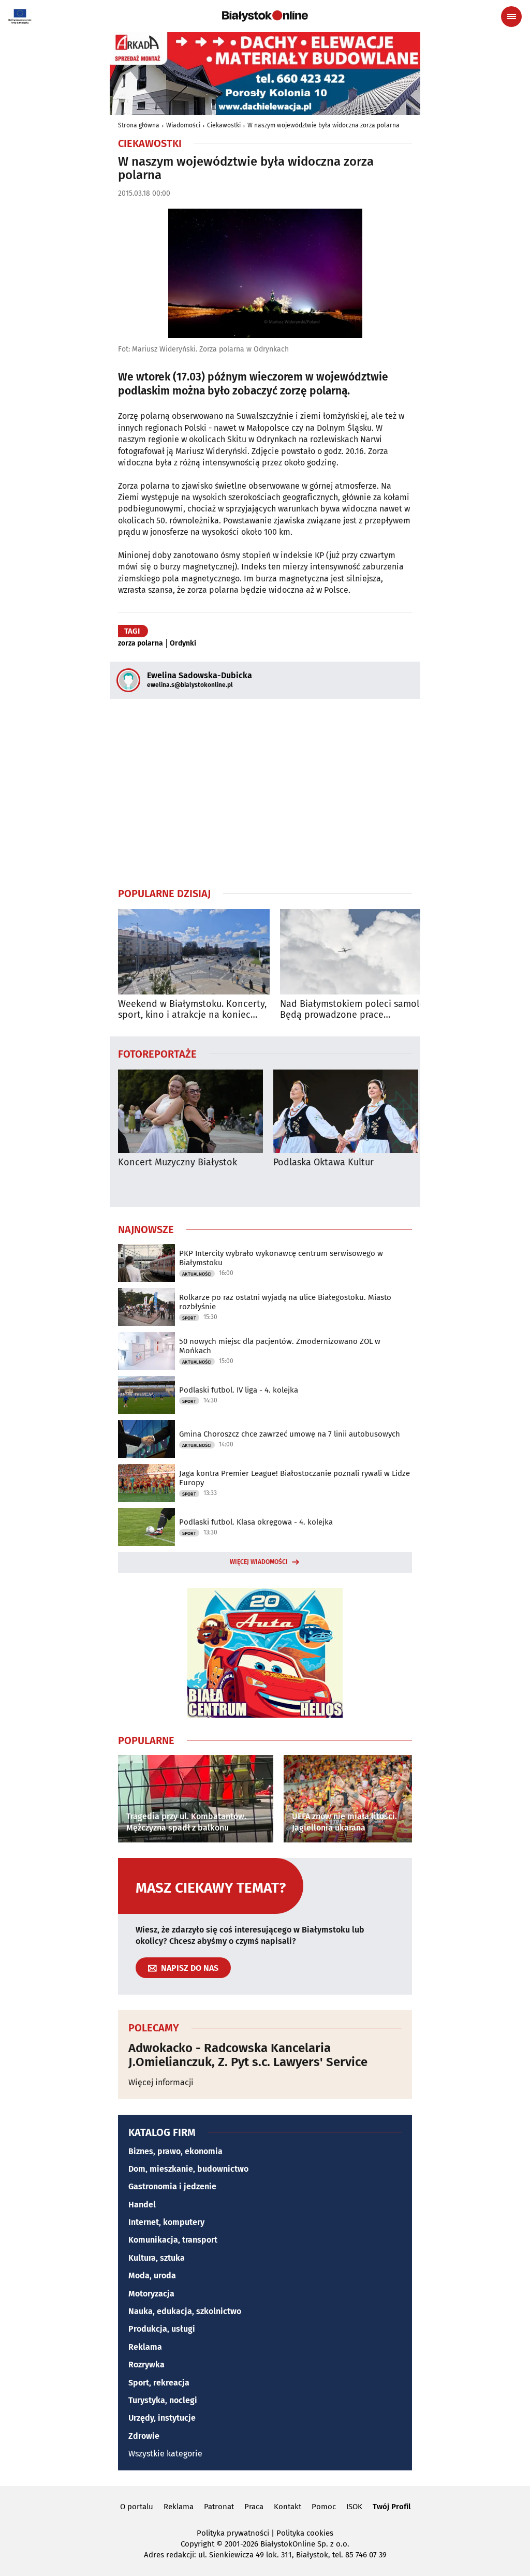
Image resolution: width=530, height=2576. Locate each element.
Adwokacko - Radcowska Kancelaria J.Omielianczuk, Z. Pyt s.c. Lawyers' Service (248, 2055)
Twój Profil (392, 2507)
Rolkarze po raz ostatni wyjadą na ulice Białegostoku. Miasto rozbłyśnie (285, 1302)
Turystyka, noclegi (163, 2400)
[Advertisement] (265, 793)
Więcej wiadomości (259, 1562)
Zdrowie (144, 2436)
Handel (142, 2205)
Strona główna (139, 125)
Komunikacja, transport (173, 2240)
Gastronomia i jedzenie (172, 2186)
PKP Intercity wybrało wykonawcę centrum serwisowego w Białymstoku (281, 1258)
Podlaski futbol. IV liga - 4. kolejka (239, 1390)
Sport (189, 1318)
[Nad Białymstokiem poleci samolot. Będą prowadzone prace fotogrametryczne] (356, 952)
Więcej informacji (161, 2082)
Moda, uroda (152, 2275)
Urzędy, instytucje (162, 2418)
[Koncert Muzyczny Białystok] (190, 1111)
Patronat (219, 2507)
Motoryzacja (151, 2294)
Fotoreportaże (157, 1053)
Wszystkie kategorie (165, 2454)
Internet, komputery (166, 2222)
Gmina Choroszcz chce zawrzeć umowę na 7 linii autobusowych (290, 1434)
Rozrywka (146, 2365)
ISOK (354, 2507)
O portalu (137, 2507)
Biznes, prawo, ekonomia (175, 2151)
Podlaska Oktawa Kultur (323, 1162)
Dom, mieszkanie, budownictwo (188, 2169)
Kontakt (288, 2507)
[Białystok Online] (265, 16)
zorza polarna (141, 643)
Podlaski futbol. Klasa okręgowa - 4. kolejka (256, 1522)
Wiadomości (183, 125)
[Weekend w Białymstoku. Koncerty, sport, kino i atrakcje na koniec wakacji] (194, 952)
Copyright (197, 2544)
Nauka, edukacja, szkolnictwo (185, 2311)
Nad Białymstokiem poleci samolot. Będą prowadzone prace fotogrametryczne (355, 1010)
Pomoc (324, 2507)
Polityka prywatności (233, 2533)
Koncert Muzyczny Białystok (178, 1162)
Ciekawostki (224, 125)
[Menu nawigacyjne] (511, 17)
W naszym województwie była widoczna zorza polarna (323, 125)
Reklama (145, 2347)
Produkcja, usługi (162, 2329)
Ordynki (183, 643)
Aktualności (197, 1274)
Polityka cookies (305, 2533)
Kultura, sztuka (157, 2258)
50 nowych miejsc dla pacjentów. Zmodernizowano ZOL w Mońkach (280, 1346)
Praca (254, 2507)
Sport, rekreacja (159, 2383)
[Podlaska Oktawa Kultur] (346, 1111)
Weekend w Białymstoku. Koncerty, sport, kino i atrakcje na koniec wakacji (192, 1010)
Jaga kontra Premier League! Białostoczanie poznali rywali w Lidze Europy (295, 1478)
